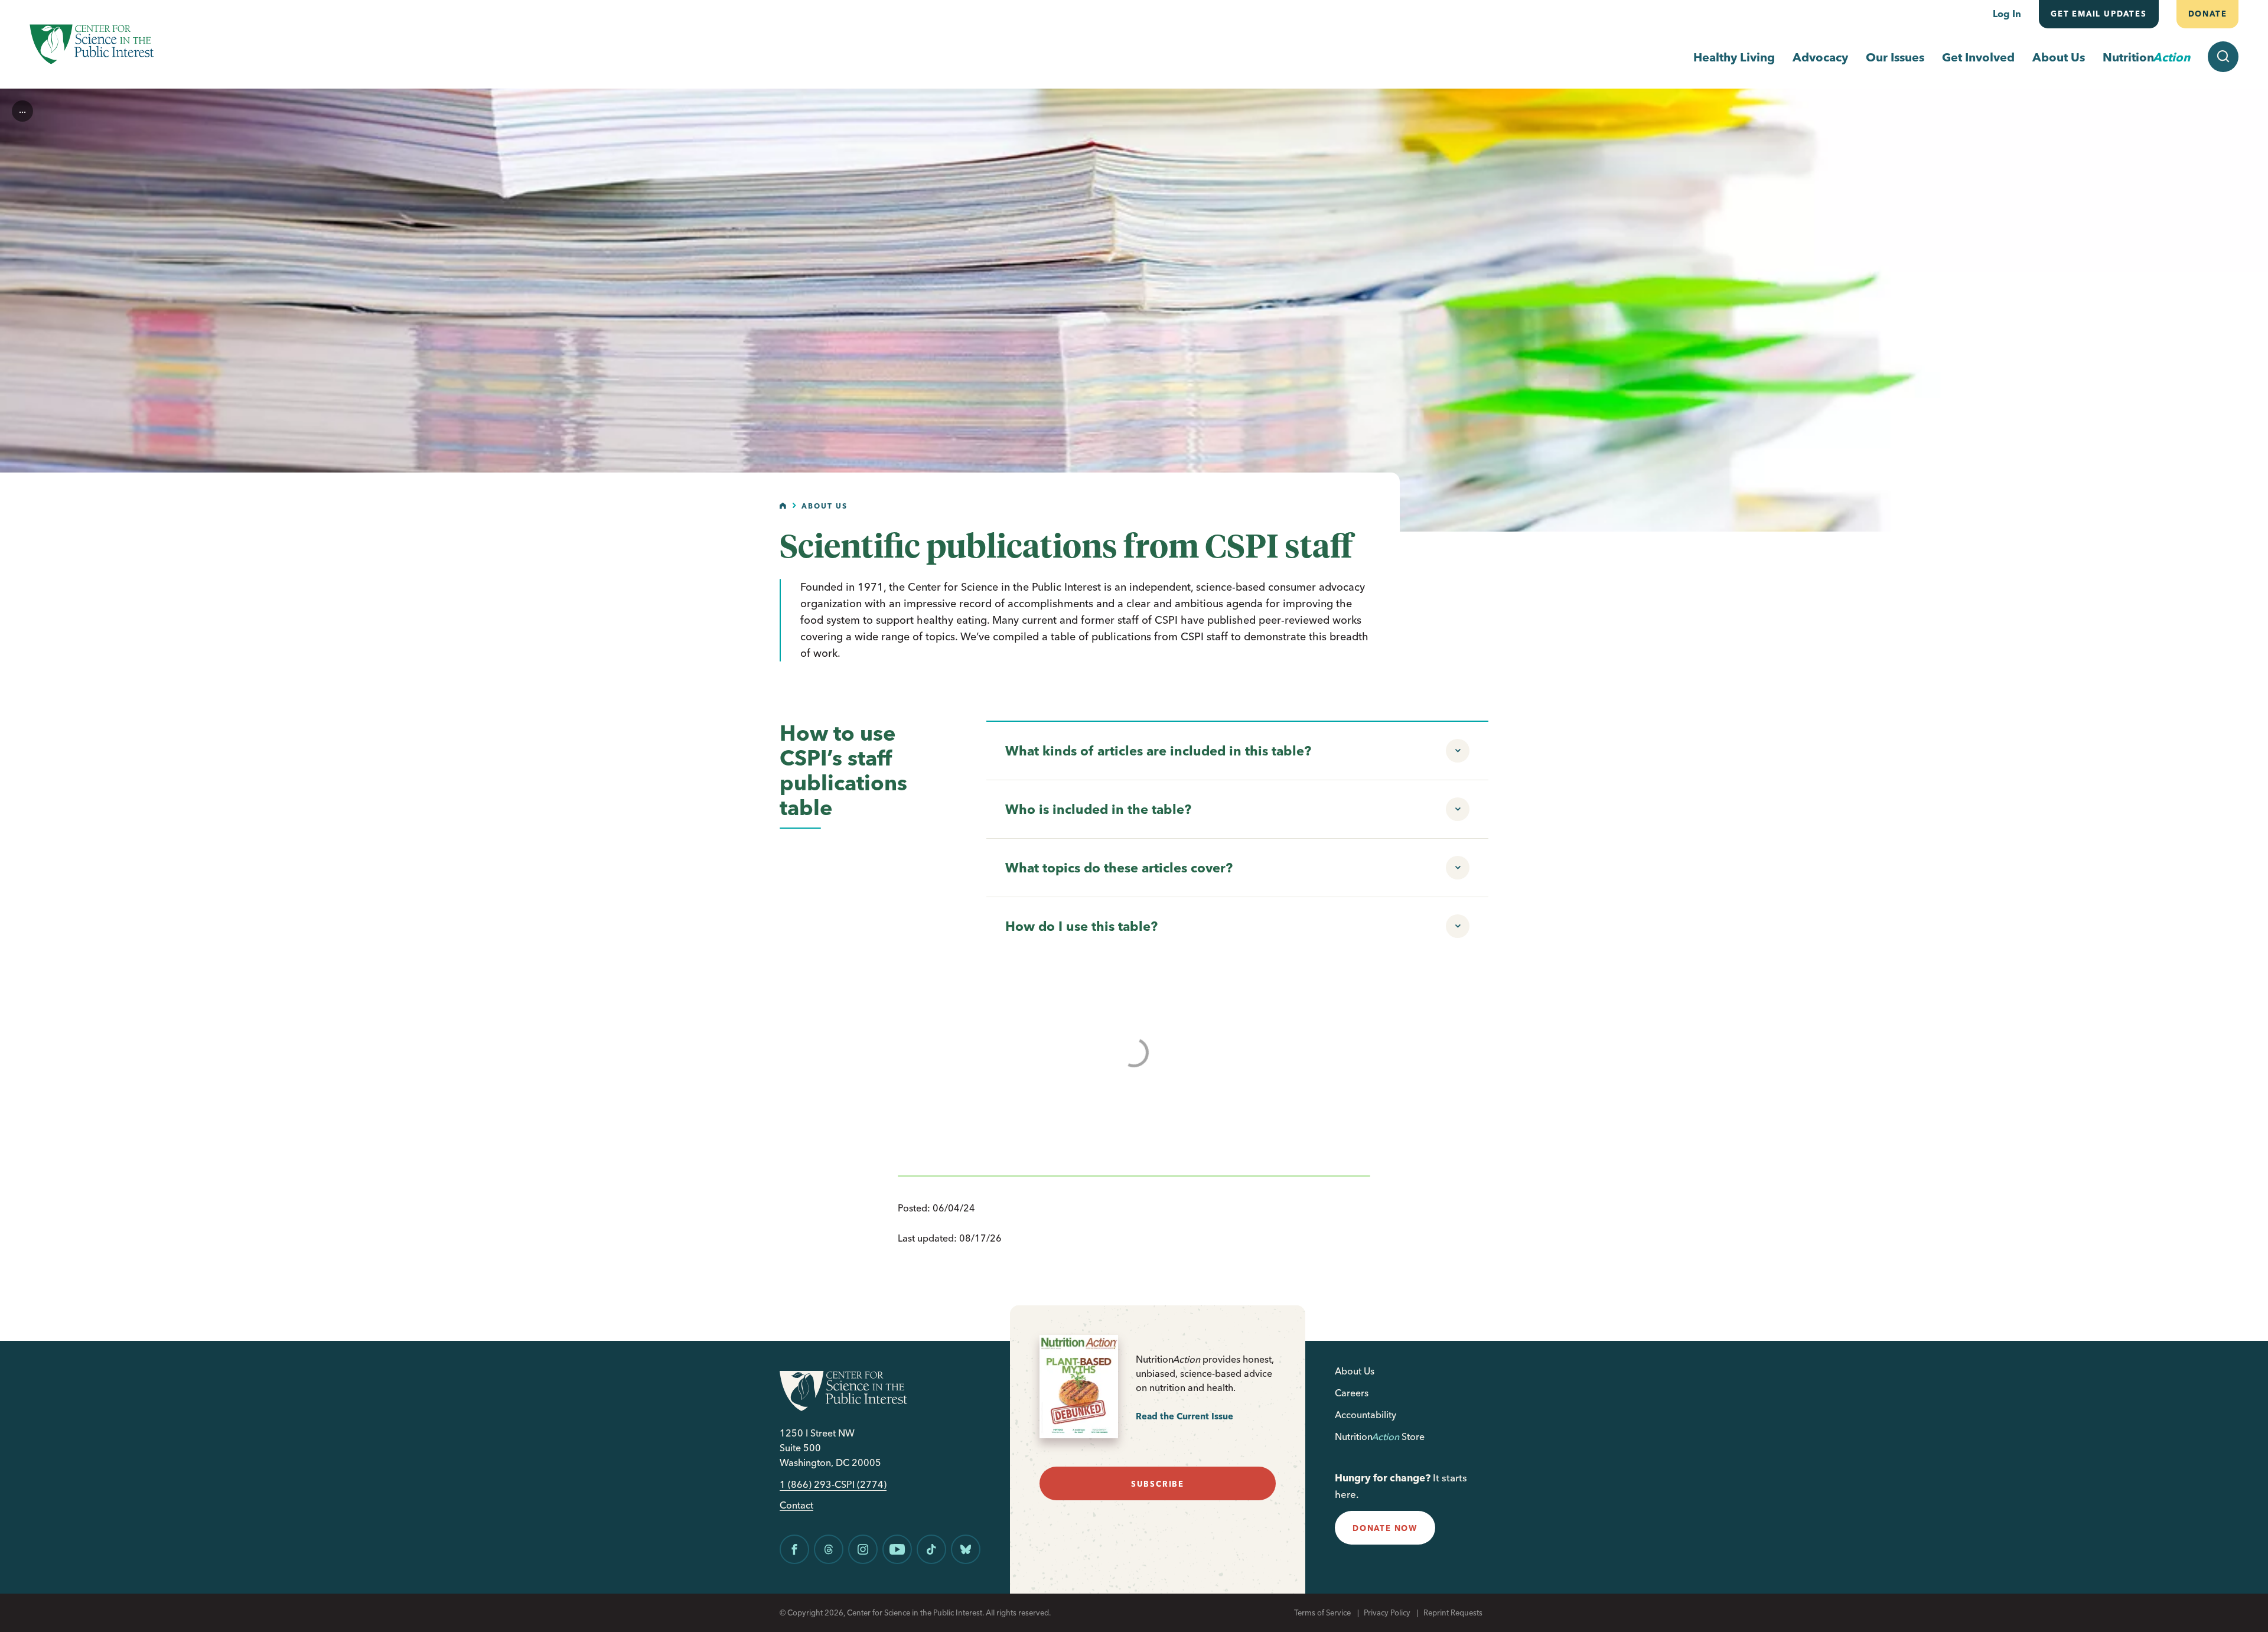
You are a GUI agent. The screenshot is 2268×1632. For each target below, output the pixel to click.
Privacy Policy (1387, 1613)
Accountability (1366, 1415)
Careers (1352, 1393)
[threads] (829, 1549)
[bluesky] (966, 1549)
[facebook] (794, 1549)
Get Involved (1978, 57)
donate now (1385, 1528)
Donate (2207, 14)
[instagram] (863, 1549)
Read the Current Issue (1184, 1416)
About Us (2059, 57)
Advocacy (1820, 57)
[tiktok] (931, 1549)
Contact (796, 1505)
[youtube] (897, 1549)
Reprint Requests (1453, 1613)
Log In (2007, 14)
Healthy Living (1734, 57)
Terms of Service (1322, 1613)
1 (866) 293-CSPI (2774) (833, 1485)
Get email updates (2099, 14)
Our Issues (1895, 57)
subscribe (1158, 1484)
